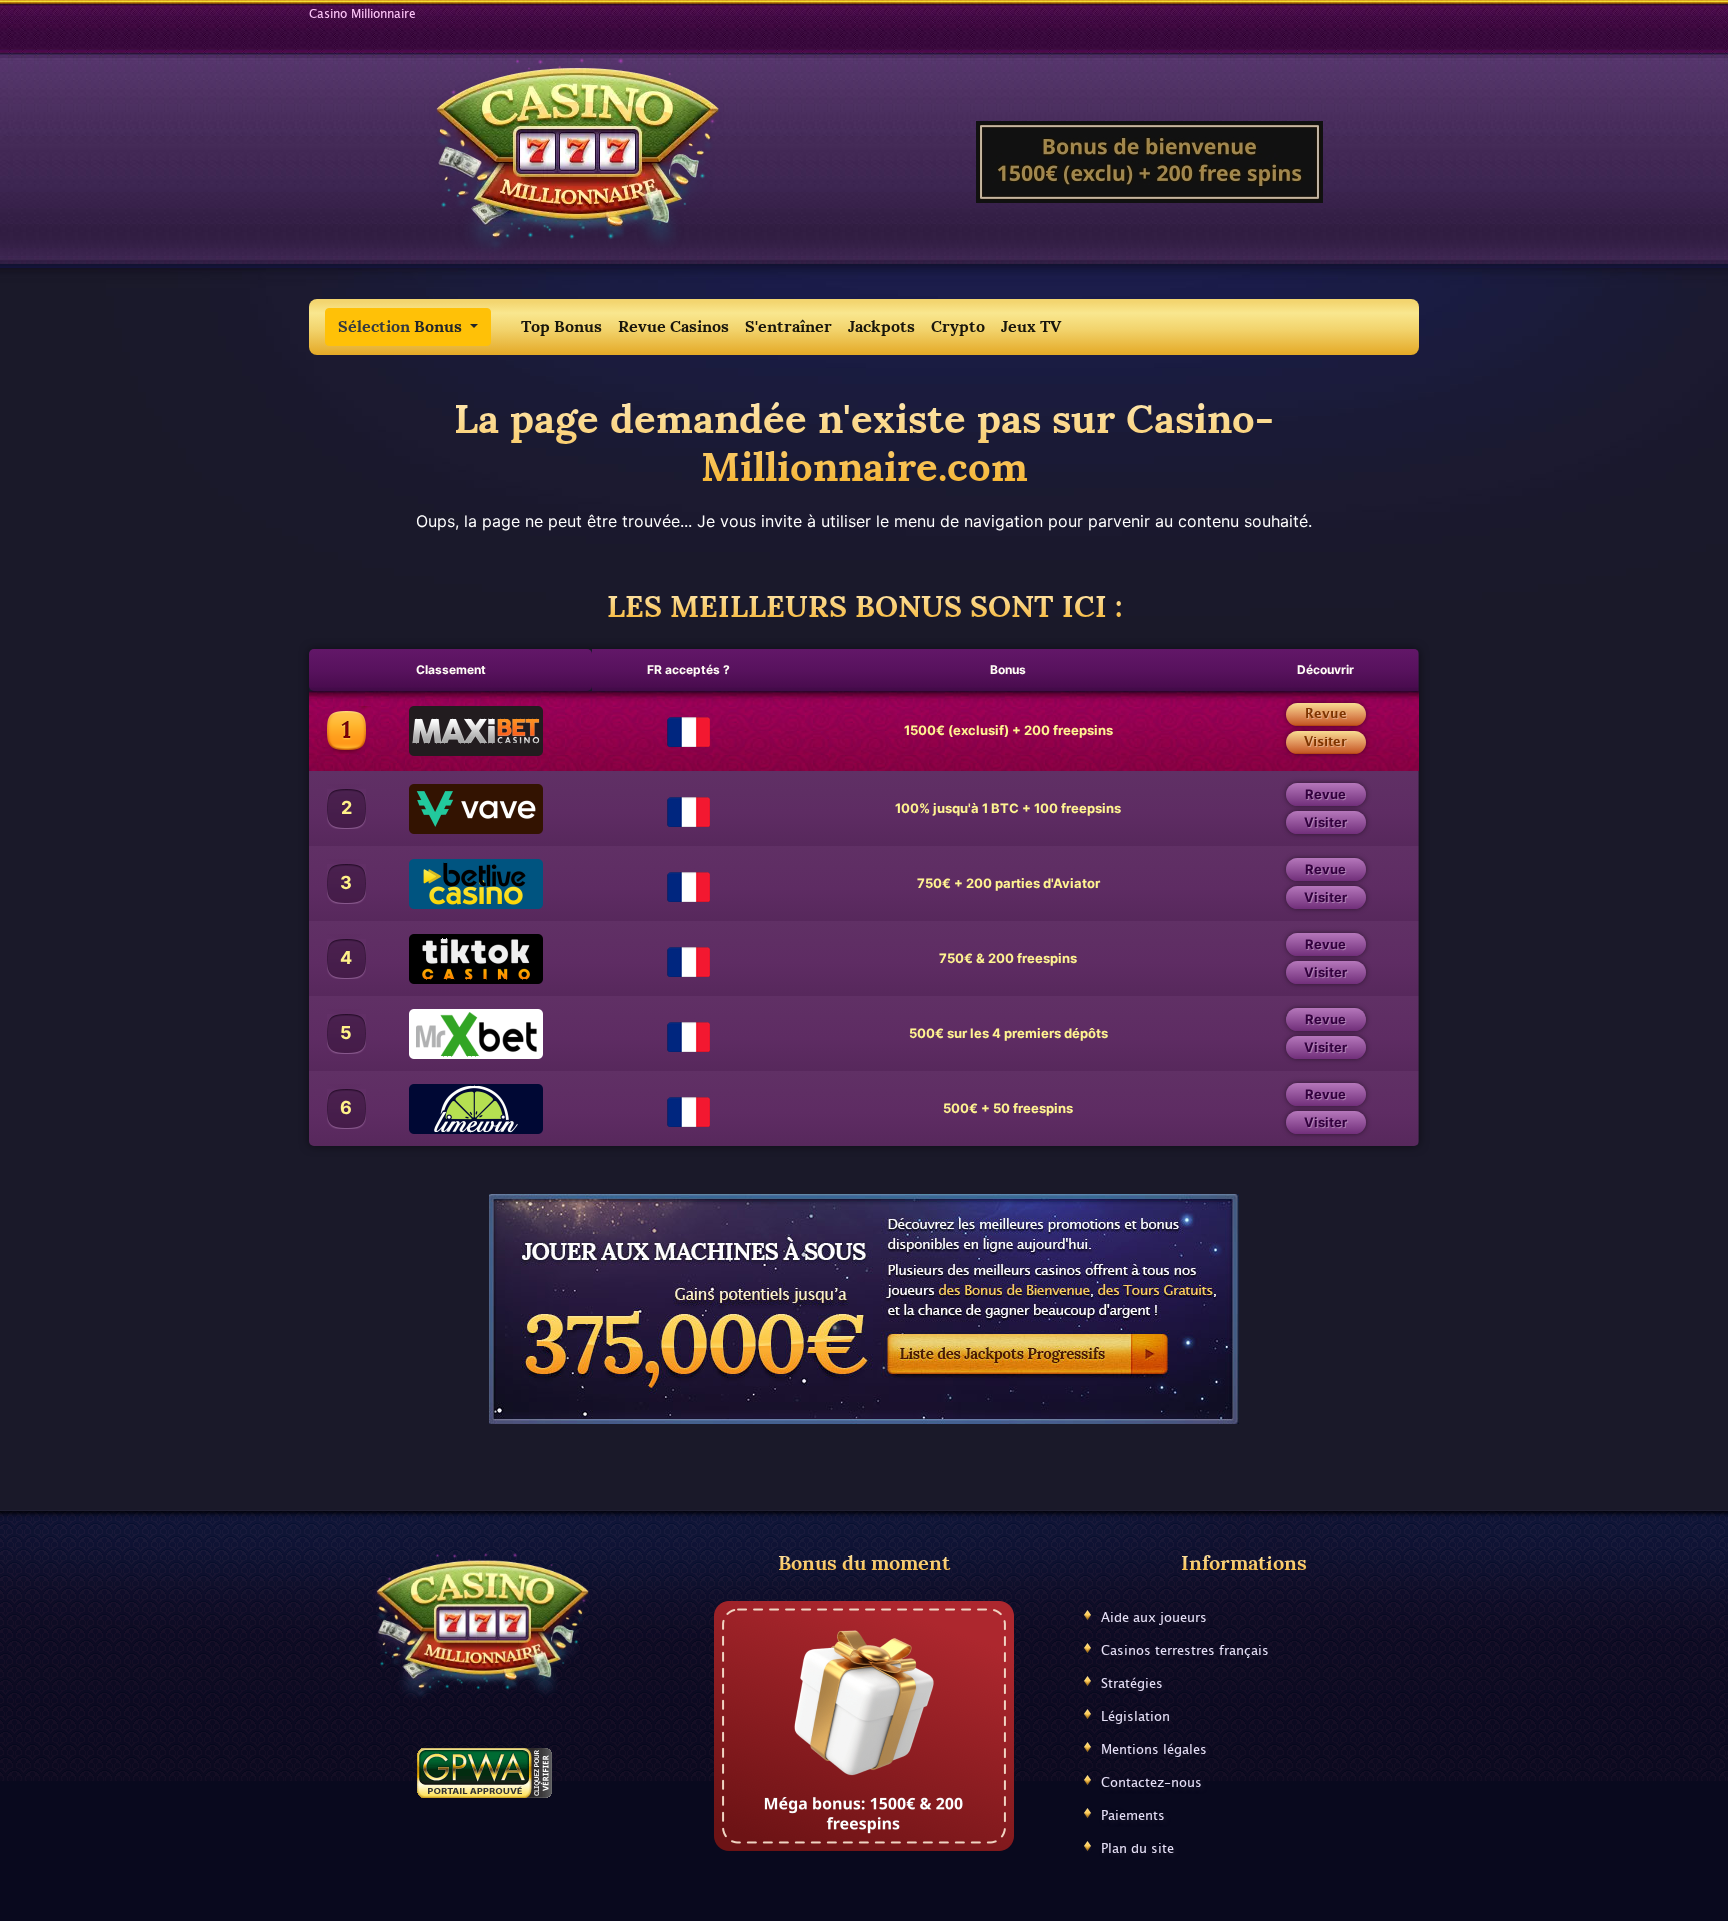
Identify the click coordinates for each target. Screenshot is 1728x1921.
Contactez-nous (1151, 1783)
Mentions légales (1154, 1750)
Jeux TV (1031, 326)
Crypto (958, 326)
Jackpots (881, 326)
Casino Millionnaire (362, 14)
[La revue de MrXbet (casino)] (450, 1034)
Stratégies (1132, 1684)
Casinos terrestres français (1185, 1651)
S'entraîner (788, 326)
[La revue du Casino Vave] (450, 809)
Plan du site (1137, 1849)
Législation (1135, 1717)
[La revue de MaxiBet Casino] (450, 731)
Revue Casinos (673, 326)
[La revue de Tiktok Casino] (450, 959)
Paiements (1133, 1816)
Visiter (1325, 742)
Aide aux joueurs (1154, 1618)
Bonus (402, 326)
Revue (1326, 714)
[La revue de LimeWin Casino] (450, 1109)
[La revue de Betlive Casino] (450, 884)
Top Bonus (561, 326)
